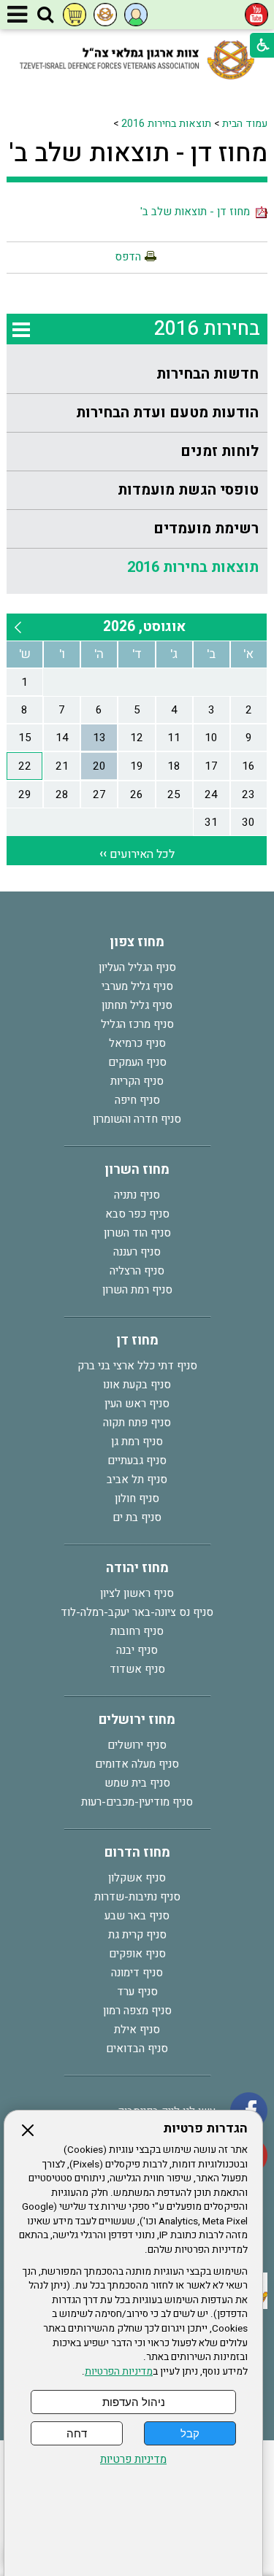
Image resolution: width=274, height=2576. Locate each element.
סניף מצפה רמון (137, 2011)
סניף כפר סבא (137, 1214)
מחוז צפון (137, 942)
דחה (77, 2433)
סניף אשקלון (137, 1878)
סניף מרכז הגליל (137, 1024)
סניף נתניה (137, 1195)
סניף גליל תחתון (137, 1005)
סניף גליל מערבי (137, 986)
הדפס (128, 257)
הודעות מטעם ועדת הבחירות (167, 413)
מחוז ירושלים (137, 1720)
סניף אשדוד (137, 1669)
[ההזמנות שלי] (75, 15)
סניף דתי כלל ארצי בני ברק (137, 1366)
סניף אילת (137, 2030)
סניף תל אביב (137, 1480)
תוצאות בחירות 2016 (166, 124)
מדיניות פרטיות (133, 2460)
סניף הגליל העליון (137, 967)
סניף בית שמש (137, 1783)
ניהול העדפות (134, 2402)
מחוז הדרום (137, 1853)
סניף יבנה (137, 1650)
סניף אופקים (137, 1954)
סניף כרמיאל (137, 1043)
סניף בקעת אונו (137, 1385)
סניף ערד (137, 1992)
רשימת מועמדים (206, 529)
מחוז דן (137, 1341)
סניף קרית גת (137, 1935)
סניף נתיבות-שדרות (137, 1897)
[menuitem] (137, 375)
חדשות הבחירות (208, 374)
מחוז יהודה (137, 1568)
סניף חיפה (137, 1100)
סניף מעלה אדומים (137, 1764)
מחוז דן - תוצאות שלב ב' (138, 153)
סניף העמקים (137, 1062)
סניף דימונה (137, 1973)
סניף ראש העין (137, 1404)
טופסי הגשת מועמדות (188, 490)
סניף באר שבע (137, 1916)
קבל (190, 2433)
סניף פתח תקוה (137, 1423)
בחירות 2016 (207, 329)
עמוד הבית (245, 124)
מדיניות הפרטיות (119, 2372)
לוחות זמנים (220, 451)
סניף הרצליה (137, 1271)
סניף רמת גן (137, 1442)
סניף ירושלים (137, 1745)
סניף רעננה (137, 1252)
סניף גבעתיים (137, 1461)
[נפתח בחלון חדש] (256, 15)
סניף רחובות (137, 1631)
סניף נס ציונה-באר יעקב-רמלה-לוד (137, 1612)
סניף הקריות (137, 1081)
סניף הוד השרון (137, 1233)
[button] (45, 15)
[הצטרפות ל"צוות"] (105, 15)
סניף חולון (137, 1498)
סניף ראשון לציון (137, 1593)
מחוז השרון (137, 1170)
